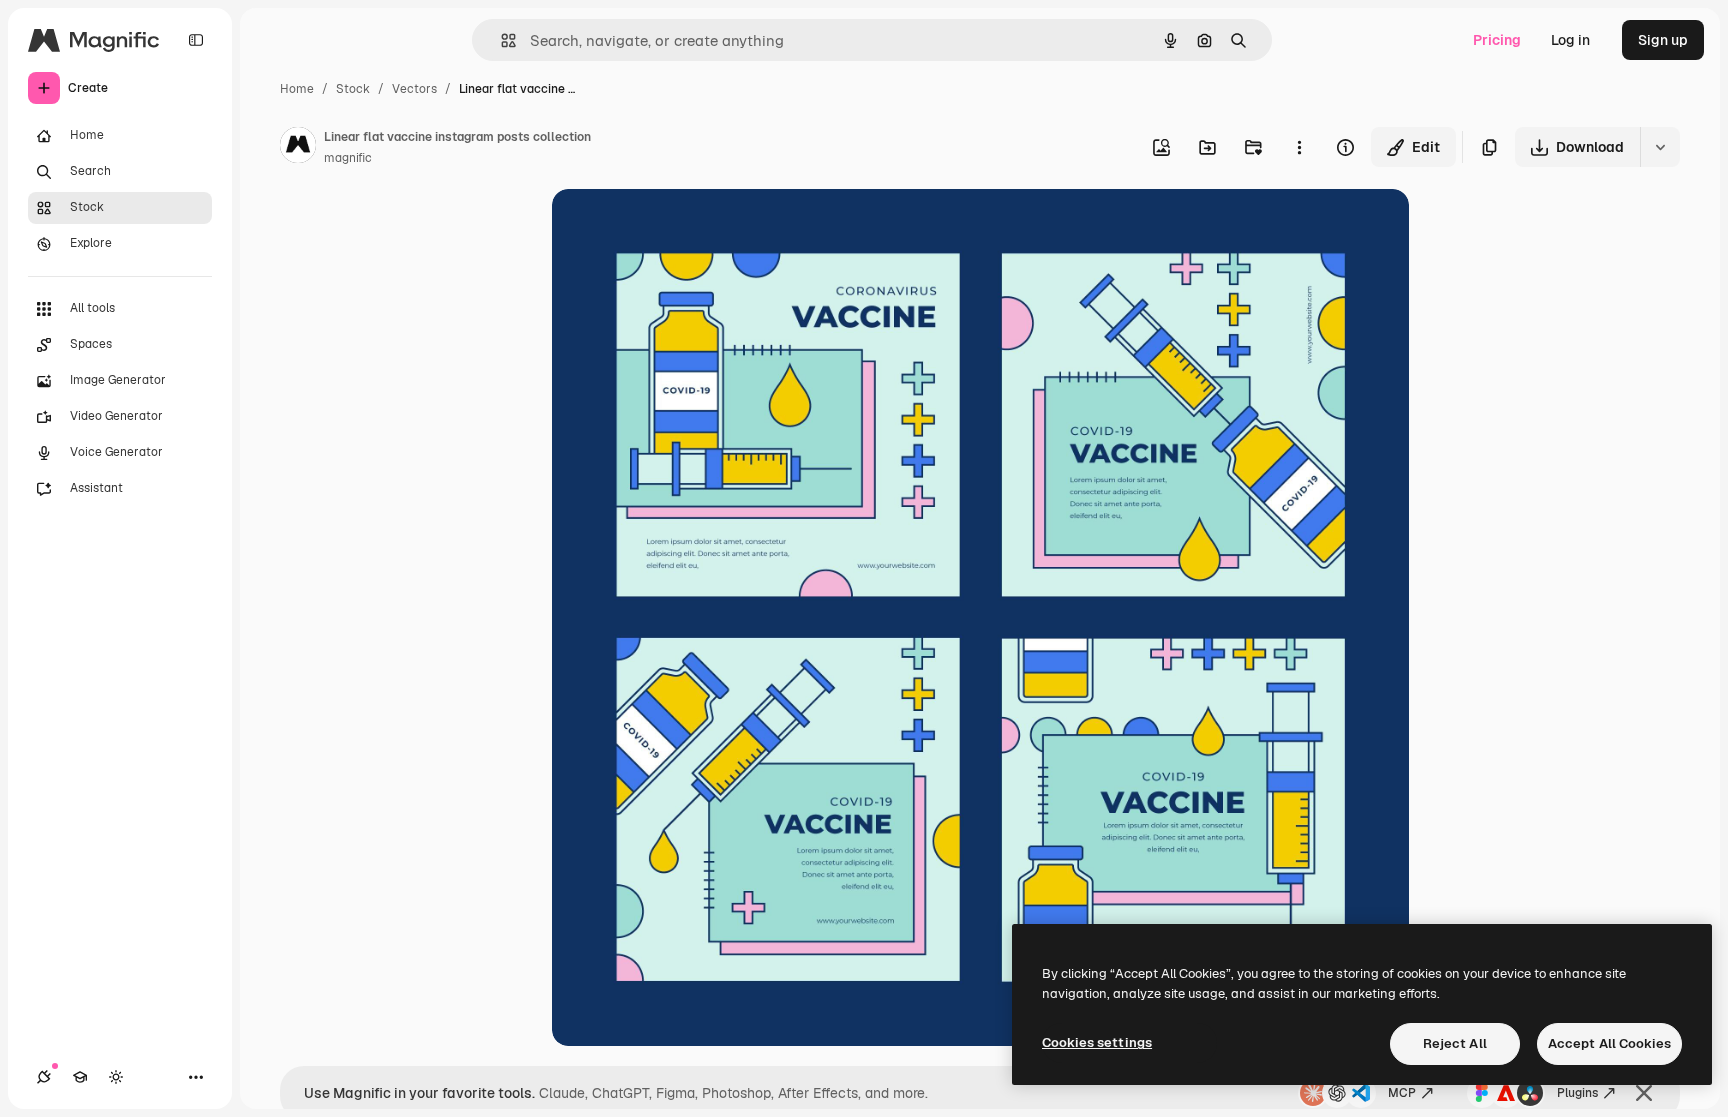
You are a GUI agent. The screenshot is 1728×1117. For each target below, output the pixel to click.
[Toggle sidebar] (196, 40)
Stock (353, 89)
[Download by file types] (1660, 147)
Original (680, 227)
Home (297, 89)
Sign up (1663, 40)
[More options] (1299, 147)
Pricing (1497, 40)
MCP (1402, 1093)
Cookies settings (1097, 1042)
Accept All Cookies (1609, 1043)
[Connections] (44, 1077)
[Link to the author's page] (298, 148)
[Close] (1644, 1093)
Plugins (1577, 1093)
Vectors (414, 89)
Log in (1570, 40)
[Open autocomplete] (500, 40)
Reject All (1455, 1043)
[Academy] (80, 1077)
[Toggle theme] (116, 1077)
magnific (348, 158)
